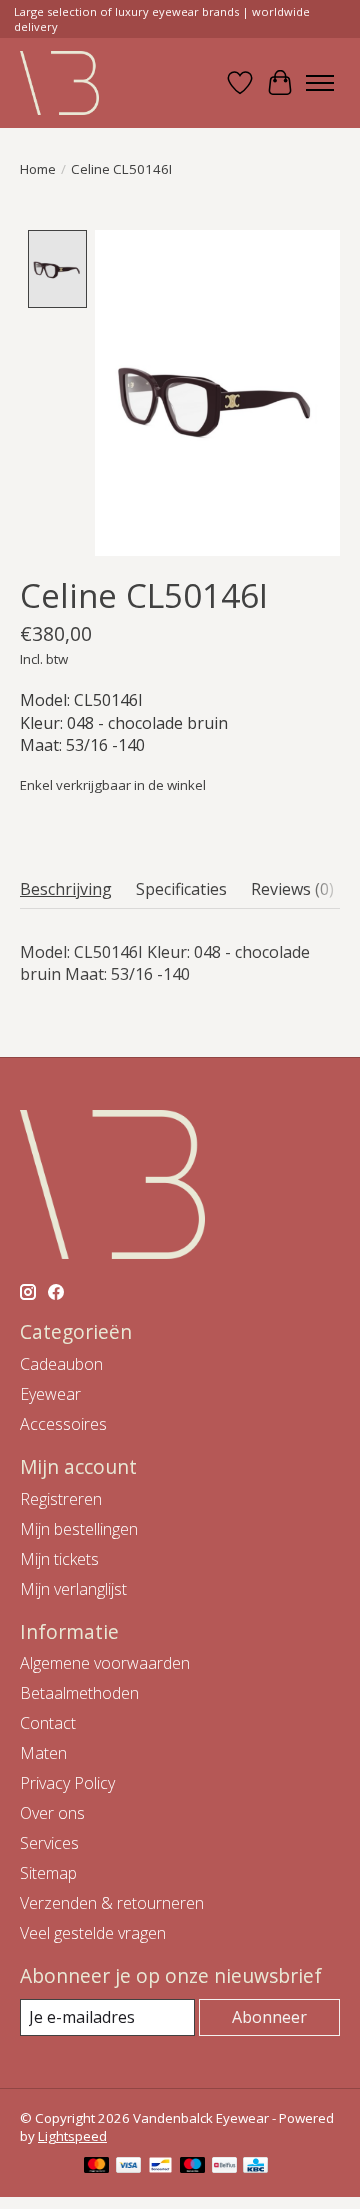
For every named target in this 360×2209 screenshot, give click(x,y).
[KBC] (255, 2167)
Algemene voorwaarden (105, 1663)
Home (38, 169)
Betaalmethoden (79, 1693)
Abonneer (269, 2017)
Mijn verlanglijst (73, 1589)
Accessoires (63, 1424)
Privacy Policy (67, 1783)
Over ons (52, 1813)
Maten (43, 1753)
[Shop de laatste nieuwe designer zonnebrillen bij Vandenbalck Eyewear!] (59, 82)
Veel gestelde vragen (93, 1933)
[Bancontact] (160, 2167)
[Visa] (129, 2167)
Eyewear (50, 1394)
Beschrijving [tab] (66, 889)
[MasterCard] (97, 2167)
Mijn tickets (59, 1559)
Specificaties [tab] (181, 889)
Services (49, 1843)
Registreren (61, 1499)
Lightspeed (72, 2136)
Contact (48, 1723)
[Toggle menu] (320, 83)
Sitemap (48, 1873)
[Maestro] (193, 2167)
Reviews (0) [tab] (292, 889)
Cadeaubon (61, 1364)
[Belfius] (224, 2167)
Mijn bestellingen (79, 1529)
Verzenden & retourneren (112, 1903)
